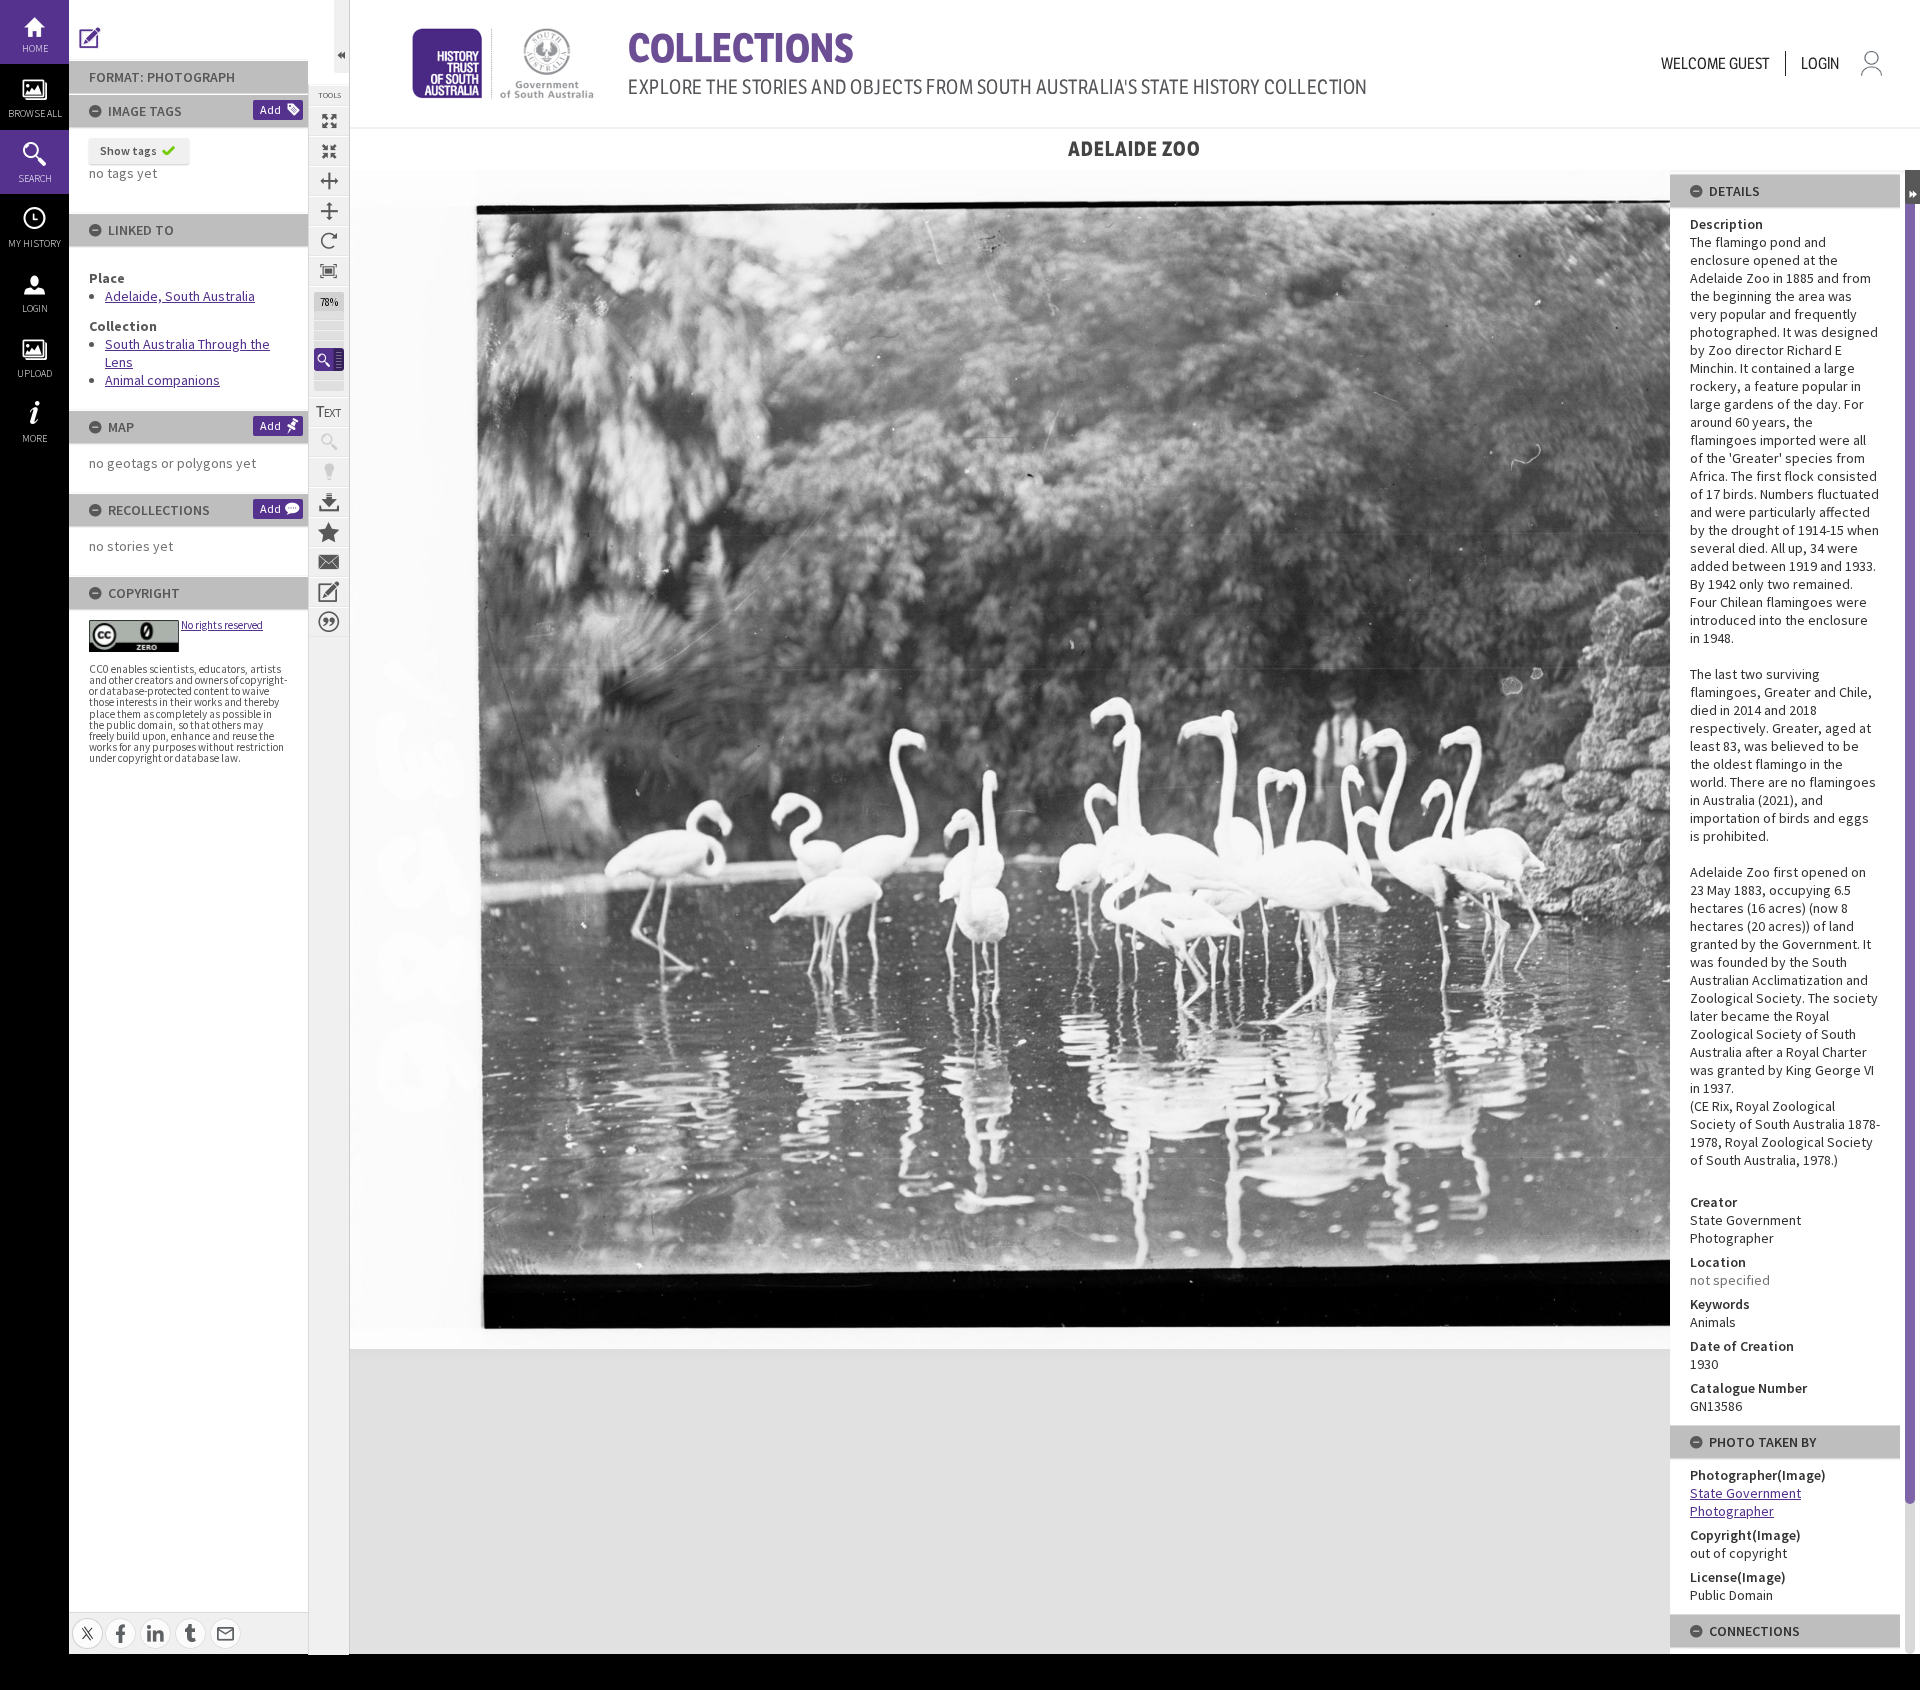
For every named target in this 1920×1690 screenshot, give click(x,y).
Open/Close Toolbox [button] (341, 36)
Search (35, 178)
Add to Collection (329, 532)
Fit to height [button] (329, 211)
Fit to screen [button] (329, 151)
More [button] (34, 438)
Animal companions (162, 380)
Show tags (128, 150)
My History (34, 243)
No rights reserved (222, 625)
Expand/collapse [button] (1912, 187)
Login (35, 308)
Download (329, 502)
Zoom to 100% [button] (329, 271)
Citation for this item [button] (329, 622)
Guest (1749, 63)
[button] (329, 359)
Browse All (35, 113)
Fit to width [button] (329, 181)
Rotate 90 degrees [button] (329, 241)
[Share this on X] (87, 1622)
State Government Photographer (1745, 1502)
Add (270, 109)
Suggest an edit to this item (90, 38)
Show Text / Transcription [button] (329, 412)
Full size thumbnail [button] (329, 121)
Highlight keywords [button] (329, 472)
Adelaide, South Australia (180, 296)
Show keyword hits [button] (329, 442)
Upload (34, 373)
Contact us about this (329, 562)
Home (35, 48)
